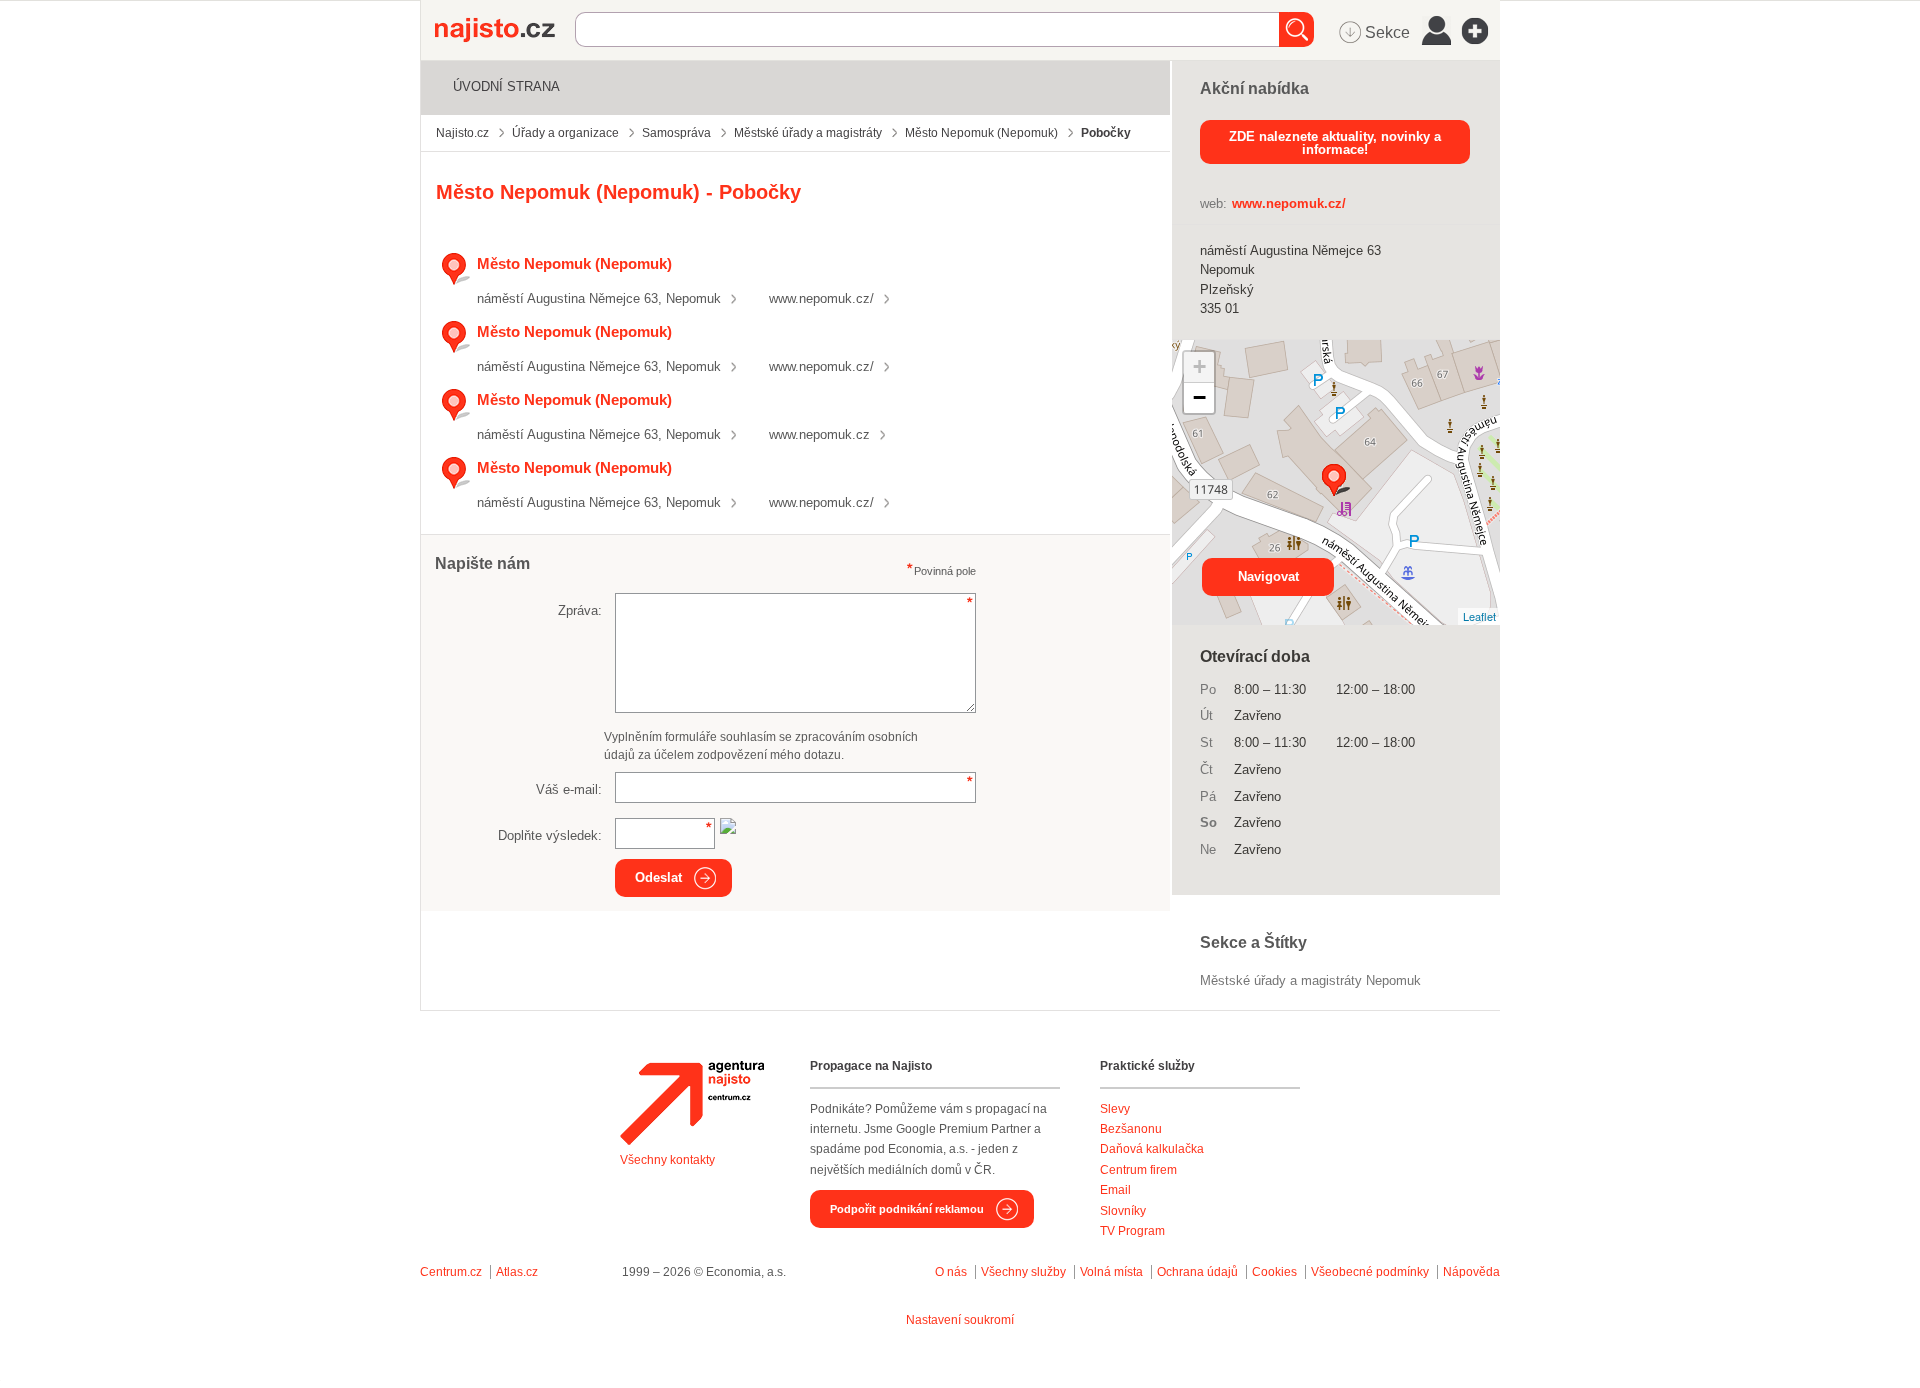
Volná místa (1111, 1272)
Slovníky (1123, 1211)
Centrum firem (1138, 1170)
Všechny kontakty (667, 1160)
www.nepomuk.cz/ (821, 298)
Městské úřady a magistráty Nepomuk (1310, 980)
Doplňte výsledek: (550, 835)
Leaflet (1479, 616)
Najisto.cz (505, 30)
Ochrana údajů (1197, 1272)
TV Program (1132, 1231)
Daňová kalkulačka (1152, 1149)
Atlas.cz (517, 1272)
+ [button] (1199, 366)
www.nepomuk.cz (819, 434)
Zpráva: (580, 610)
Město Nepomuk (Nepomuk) (574, 263)
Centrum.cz (451, 1272)
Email (1115, 1190)
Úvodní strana (506, 86)
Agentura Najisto (692, 1103)
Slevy (1115, 1109)
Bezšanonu (1131, 1129)
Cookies (1274, 1272)
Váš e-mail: (569, 789)
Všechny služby (1025, 1272)
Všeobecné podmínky (1370, 1272)
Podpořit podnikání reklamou (907, 1209)
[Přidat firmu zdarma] (1481, 31)
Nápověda (1471, 1272)
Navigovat (1268, 576)
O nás (951, 1272)
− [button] (1199, 397)
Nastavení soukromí (960, 1320)
